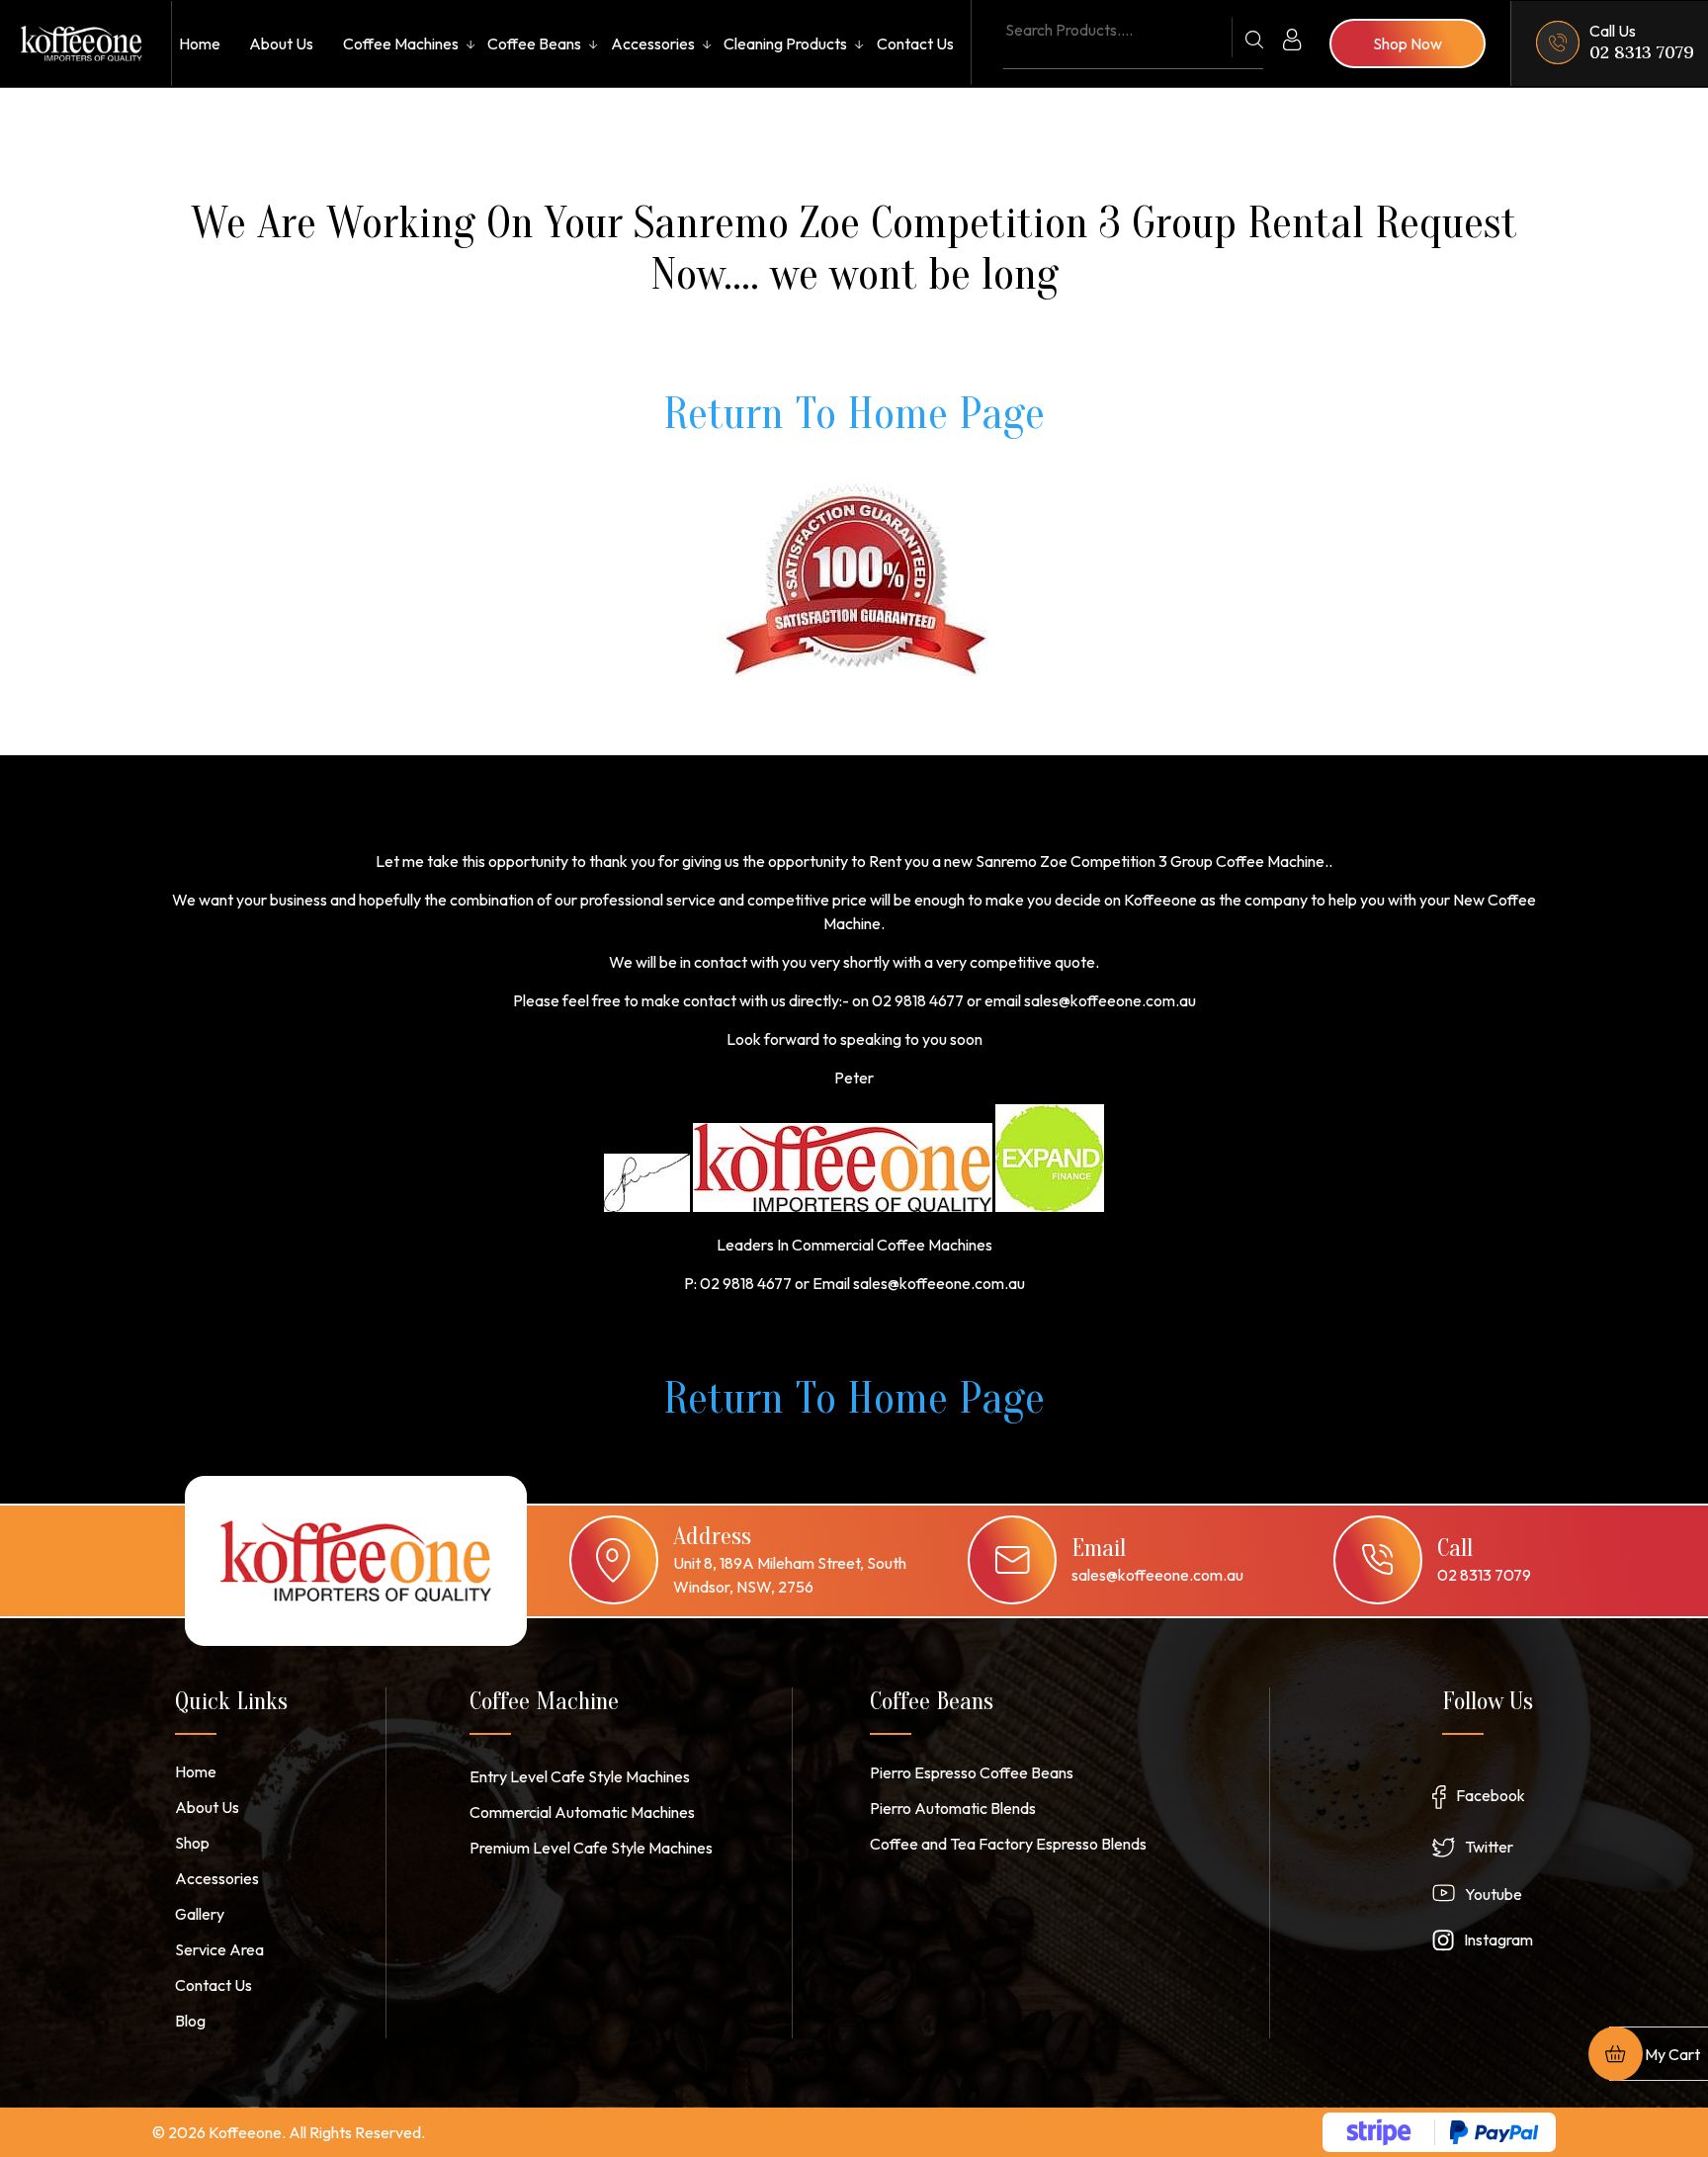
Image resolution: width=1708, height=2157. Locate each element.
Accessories (653, 43)
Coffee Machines (401, 43)
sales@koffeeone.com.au (1157, 1575)
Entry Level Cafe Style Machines (580, 1776)
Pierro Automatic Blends (953, 1808)
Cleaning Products (785, 43)
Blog (190, 2021)
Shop (192, 1843)
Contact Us (915, 43)
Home (200, 43)
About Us (281, 43)
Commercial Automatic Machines (582, 1812)
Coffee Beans (534, 43)
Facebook (1491, 1795)
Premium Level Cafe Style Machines (591, 1848)
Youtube (1494, 1894)
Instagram (1498, 1940)
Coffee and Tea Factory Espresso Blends (1008, 1844)
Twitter (1489, 1847)
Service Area (219, 1949)
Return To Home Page (854, 414)
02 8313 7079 (1642, 52)
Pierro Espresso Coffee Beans (972, 1772)
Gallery (200, 1914)
